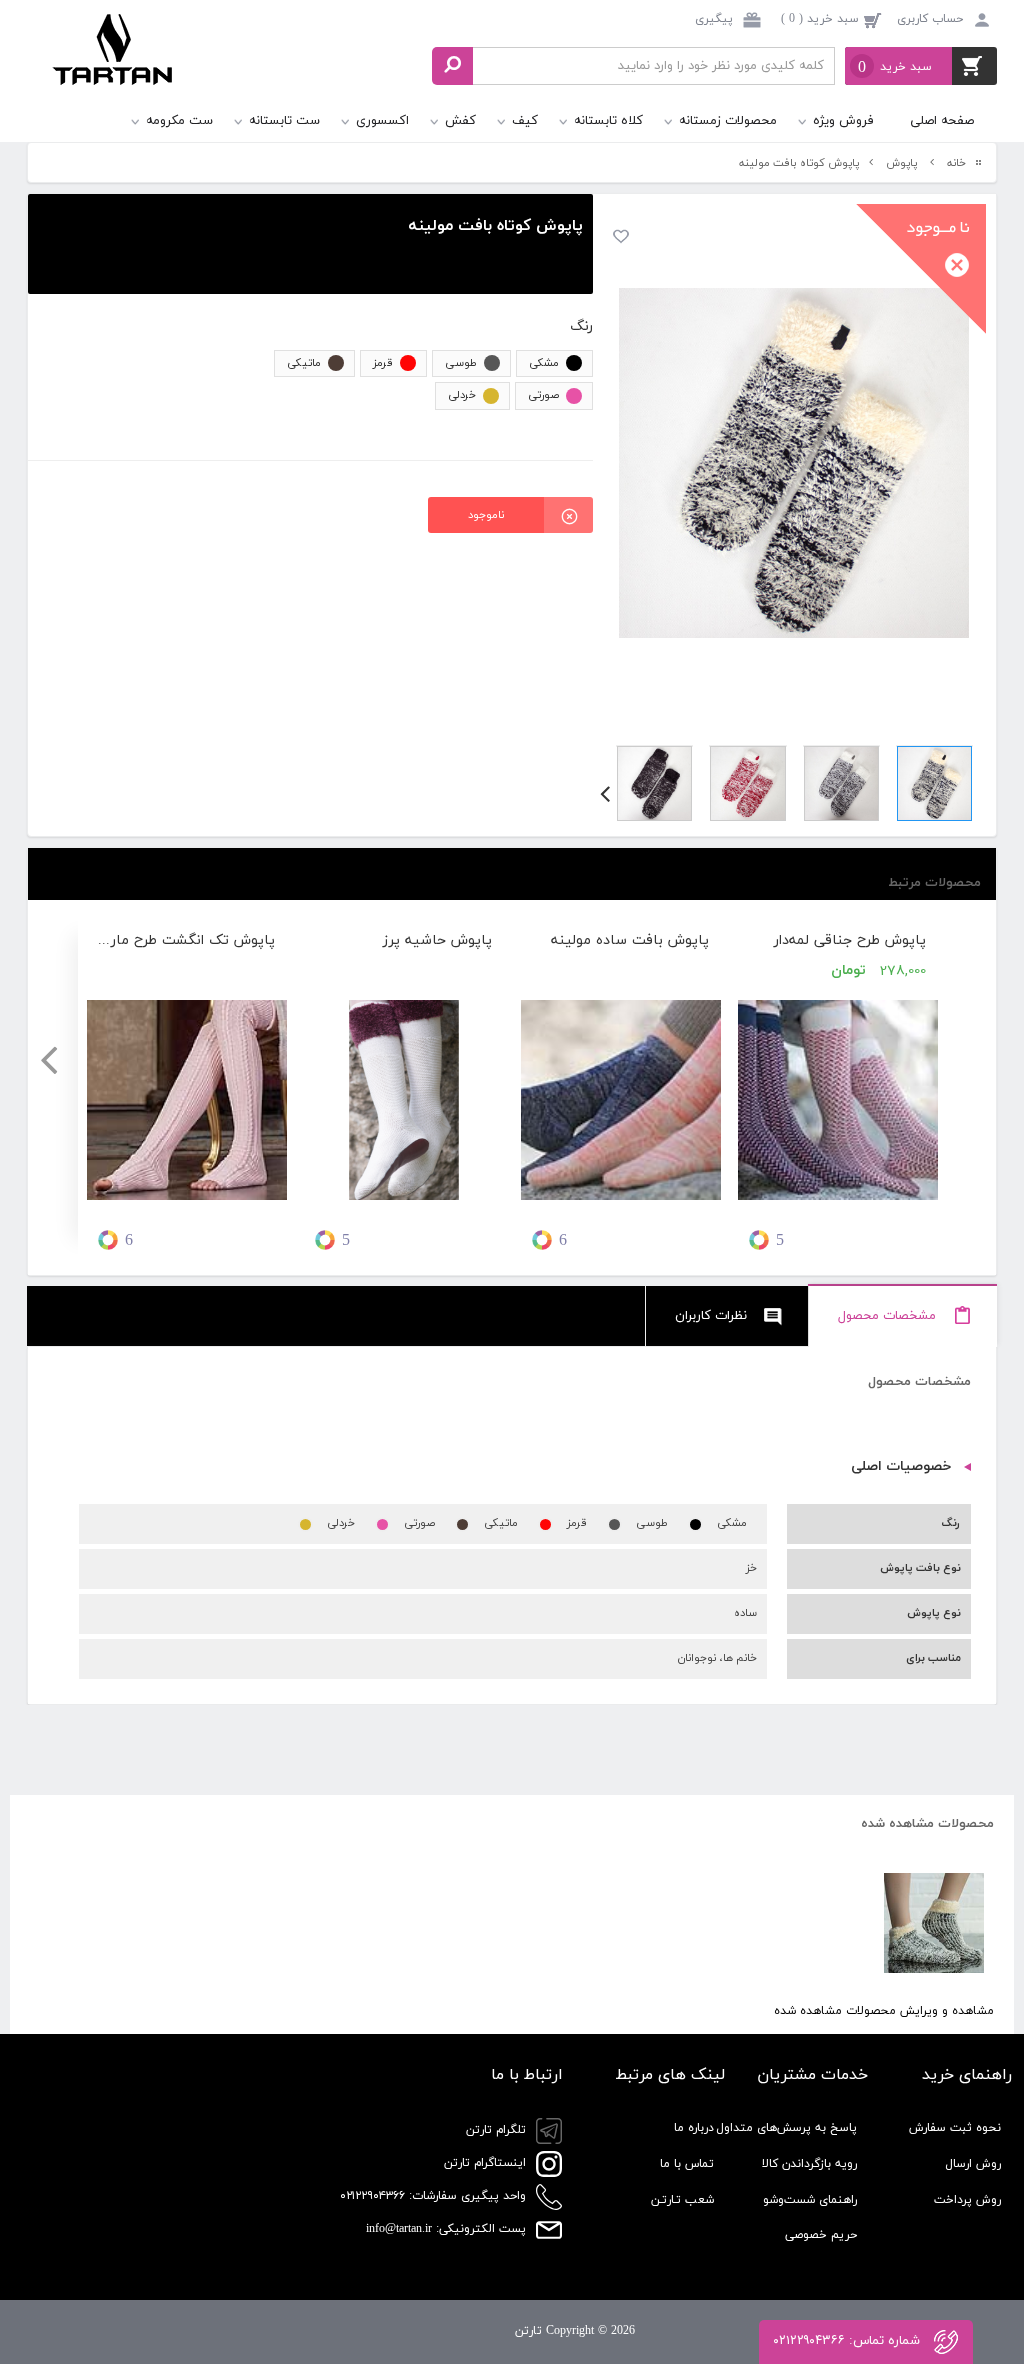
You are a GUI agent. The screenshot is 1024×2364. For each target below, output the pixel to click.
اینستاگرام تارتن (487, 2163)
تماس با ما (687, 2164)
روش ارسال (973, 2164)
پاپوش (901, 163)
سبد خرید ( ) (820, 19)
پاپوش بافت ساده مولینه (630, 940)
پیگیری (716, 19)
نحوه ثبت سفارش (955, 2128)
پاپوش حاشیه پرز (437, 940)
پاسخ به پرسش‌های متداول (786, 2128)
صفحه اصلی (942, 121)
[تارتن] (113, 69)
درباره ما (694, 2128)
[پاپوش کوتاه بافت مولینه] (794, 463)
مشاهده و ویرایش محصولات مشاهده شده (884, 2011)
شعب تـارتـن (682, 2200)
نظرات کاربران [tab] (711, 1316)
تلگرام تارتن (498, 2130)
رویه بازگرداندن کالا (809, 2164)
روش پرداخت (967, 2200)
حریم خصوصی (821, 2235)
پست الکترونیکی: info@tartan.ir (448, 2229)
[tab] (903, 1316)
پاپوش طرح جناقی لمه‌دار (850, 940)
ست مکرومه (179, 121)
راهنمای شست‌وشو (810, 2200)
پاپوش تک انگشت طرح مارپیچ (186, 940)
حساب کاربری (930, 19)
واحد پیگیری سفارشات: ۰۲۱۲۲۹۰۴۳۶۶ (435, 2196)
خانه (956, 163)
